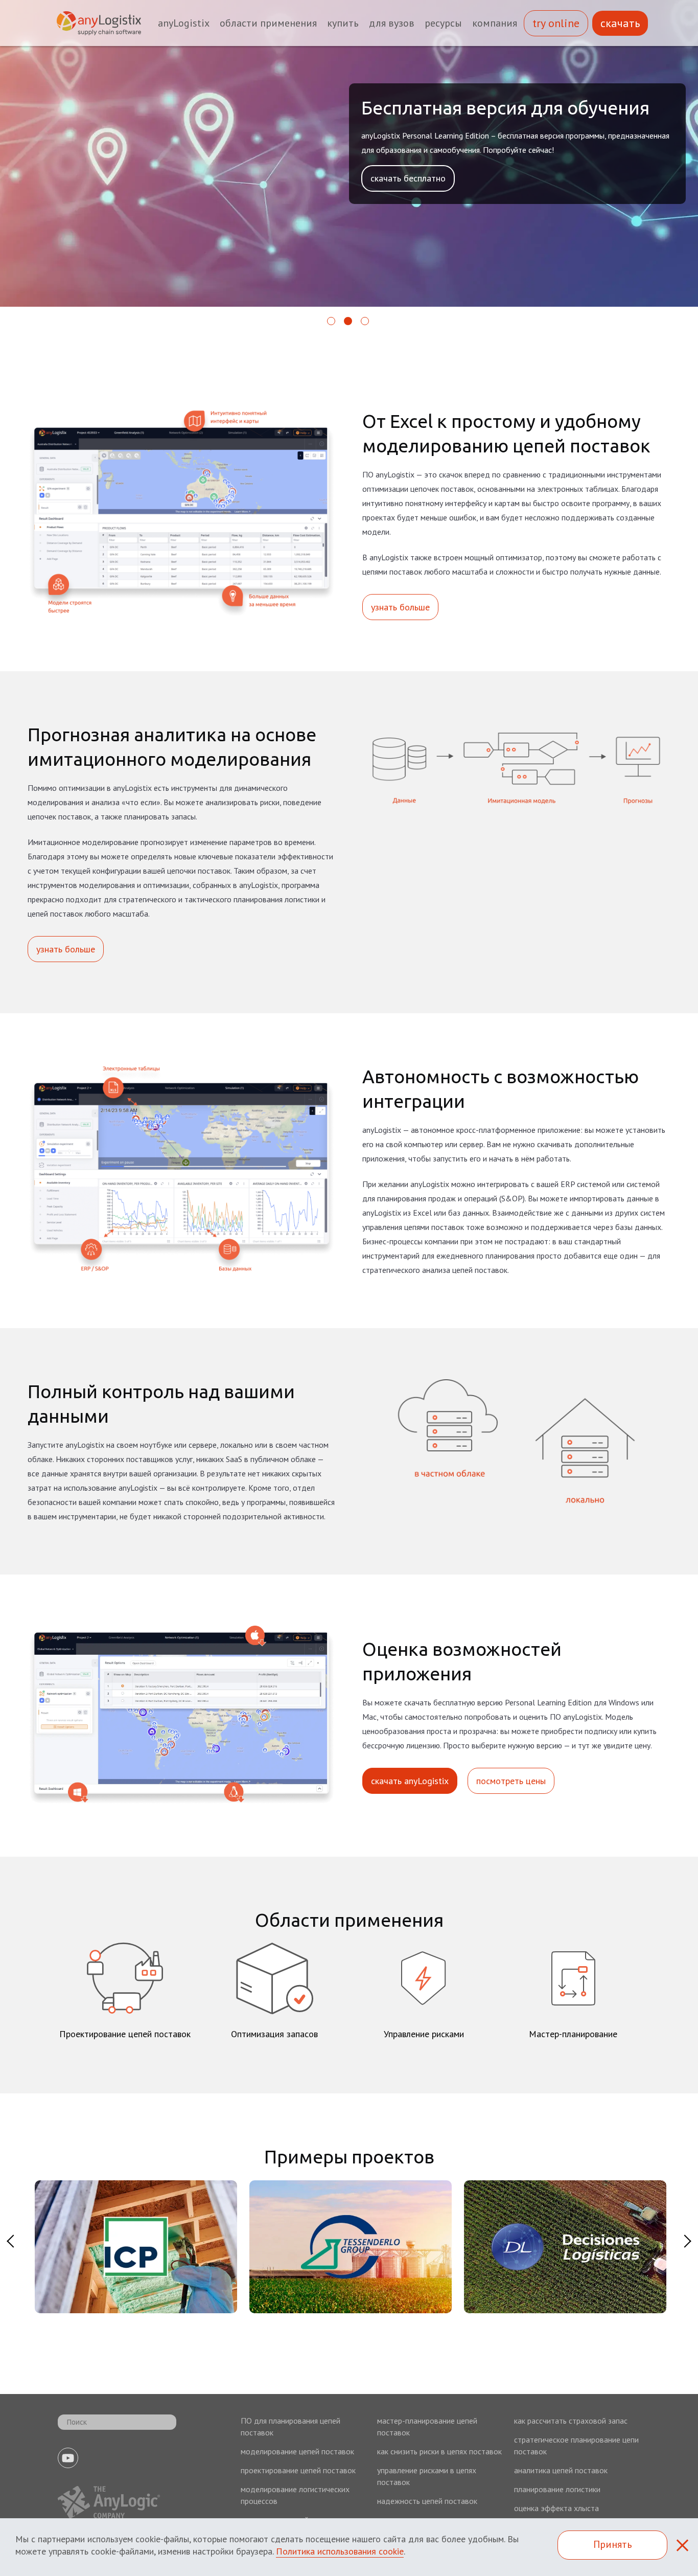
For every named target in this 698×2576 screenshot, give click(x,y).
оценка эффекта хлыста (556, 2508)
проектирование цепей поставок (298, 2470)
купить (343, 23)
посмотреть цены (511, 1781)
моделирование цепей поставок (297, 2451)
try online (556, 23)
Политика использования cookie (340, 2551)
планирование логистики (557, 2489)
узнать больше (400, 607)
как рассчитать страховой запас (571, 2421)
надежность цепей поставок (427, 2501)
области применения (268, 23)
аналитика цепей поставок (561, 2470)
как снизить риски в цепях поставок (439, 2451)
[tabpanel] (135, 2248)
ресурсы (443, 23)
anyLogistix (184, 23)
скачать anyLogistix (410, 1781)
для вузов (392, 23)
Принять (613, 2544)
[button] (332, 325)
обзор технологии (406, 198)
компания (495, 23)
